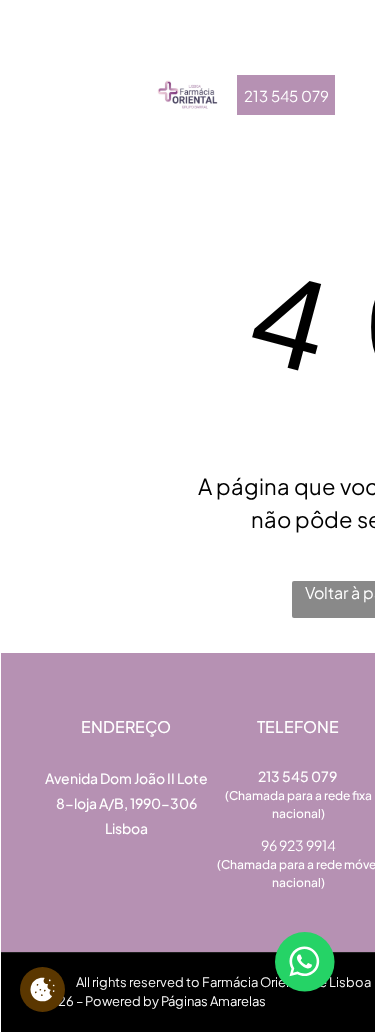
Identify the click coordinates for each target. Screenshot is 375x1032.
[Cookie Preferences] (42, 989)
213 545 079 (298, 776)
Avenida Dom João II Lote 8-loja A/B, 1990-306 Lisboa (126, 803)
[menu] (30, 42)
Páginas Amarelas (213, 1001)
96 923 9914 (298, 845)
